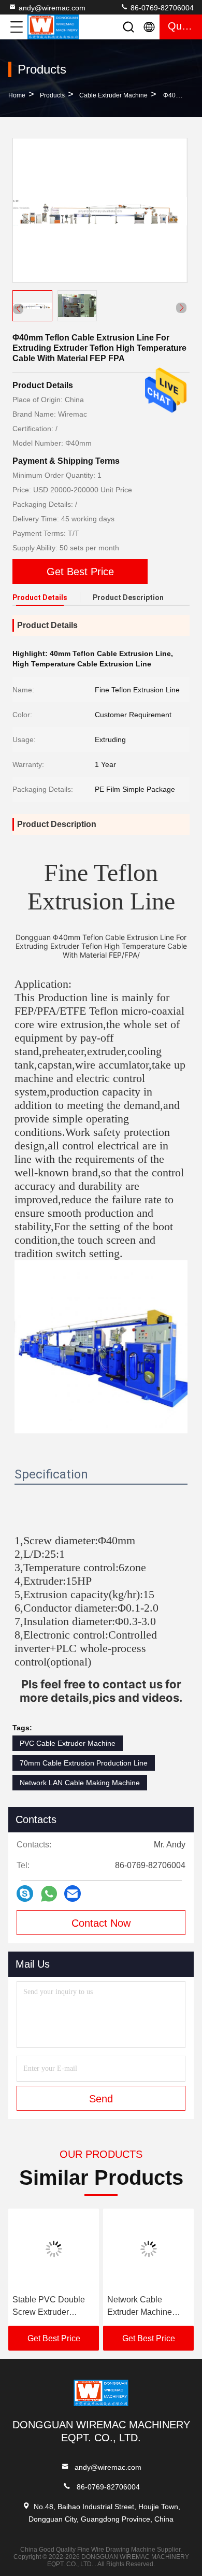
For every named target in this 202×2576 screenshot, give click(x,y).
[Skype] (25, 1894)
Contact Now (101, 1923)
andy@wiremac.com (52, 8)
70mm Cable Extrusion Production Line (84, 1763)
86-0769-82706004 (161, 8)
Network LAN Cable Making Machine (80, 1783)
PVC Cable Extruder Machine (68, 1743)
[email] (73, 1894)
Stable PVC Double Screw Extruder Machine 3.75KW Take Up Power (49, 2307)
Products (52, 95)
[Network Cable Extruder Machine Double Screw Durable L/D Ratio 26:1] (148, 2249)
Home (17, 95)
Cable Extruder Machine (113, 95)
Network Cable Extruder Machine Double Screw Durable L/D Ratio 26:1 (140, 2307)
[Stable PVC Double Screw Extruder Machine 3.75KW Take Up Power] (54, 2249)
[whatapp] (49, 1894)
